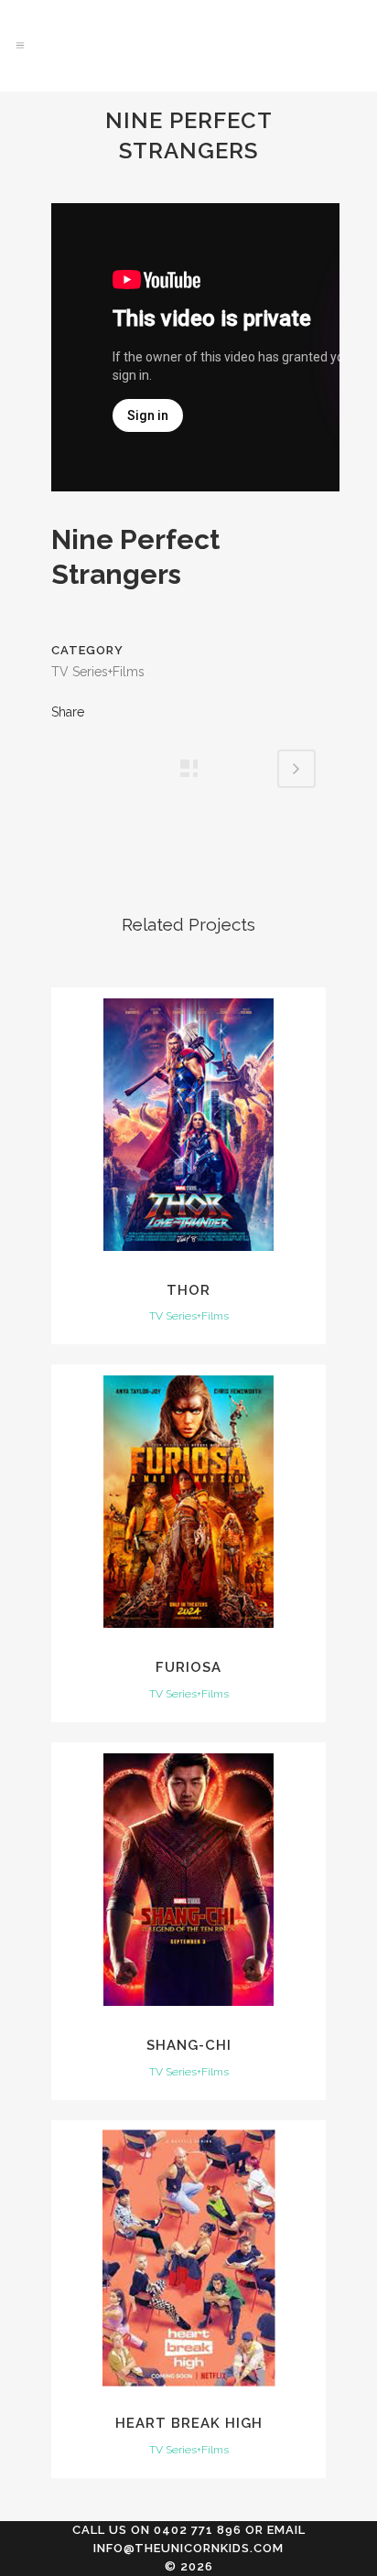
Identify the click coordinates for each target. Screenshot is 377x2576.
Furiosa (188, 1667)
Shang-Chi (189, 2045)
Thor (188, 1290)
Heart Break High (189, 2423)
